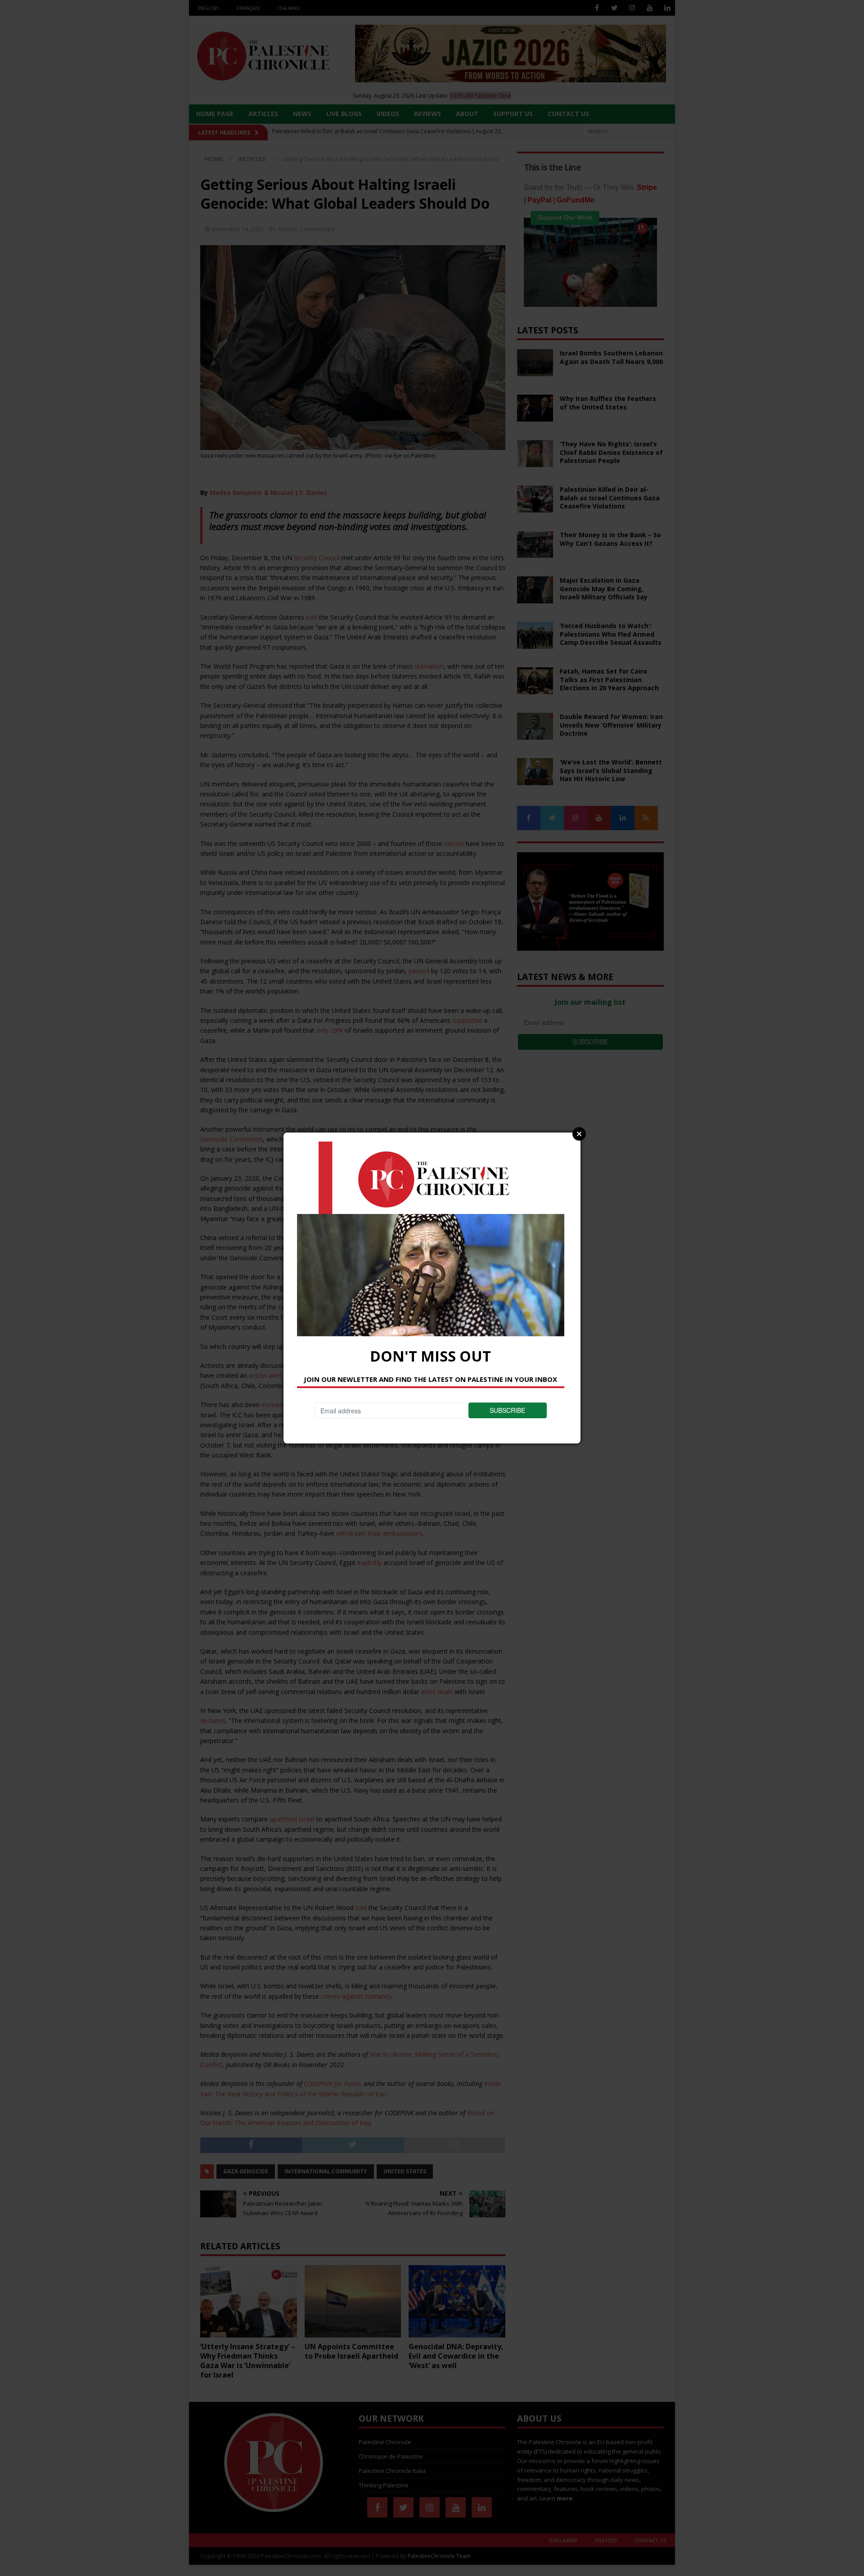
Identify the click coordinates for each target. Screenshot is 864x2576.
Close (579, 1134)
